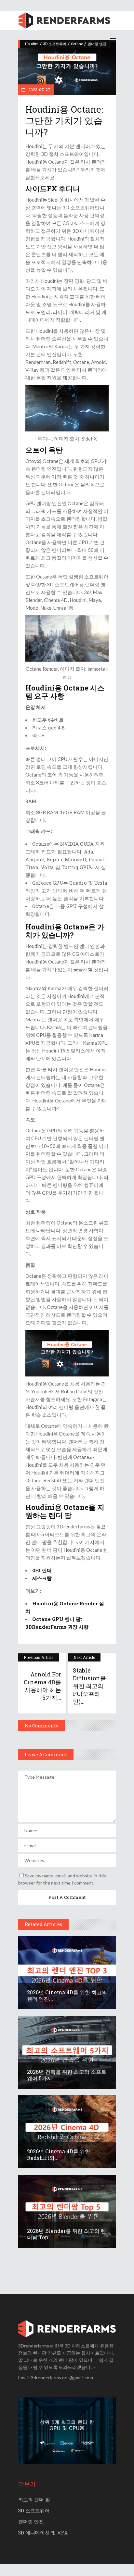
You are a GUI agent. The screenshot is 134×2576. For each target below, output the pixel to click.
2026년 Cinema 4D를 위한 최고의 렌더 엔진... (67, 1995)
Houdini (32, 44)
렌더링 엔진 (97, 44)
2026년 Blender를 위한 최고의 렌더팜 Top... (67, 2234)
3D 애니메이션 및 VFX (43, 2532)
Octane (77, 44)
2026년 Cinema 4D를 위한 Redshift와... (59, 2154)
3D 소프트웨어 (55, 44)
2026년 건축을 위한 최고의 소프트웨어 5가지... (67, 2075)
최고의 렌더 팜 (34, 2499)
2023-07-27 (39, 90)
